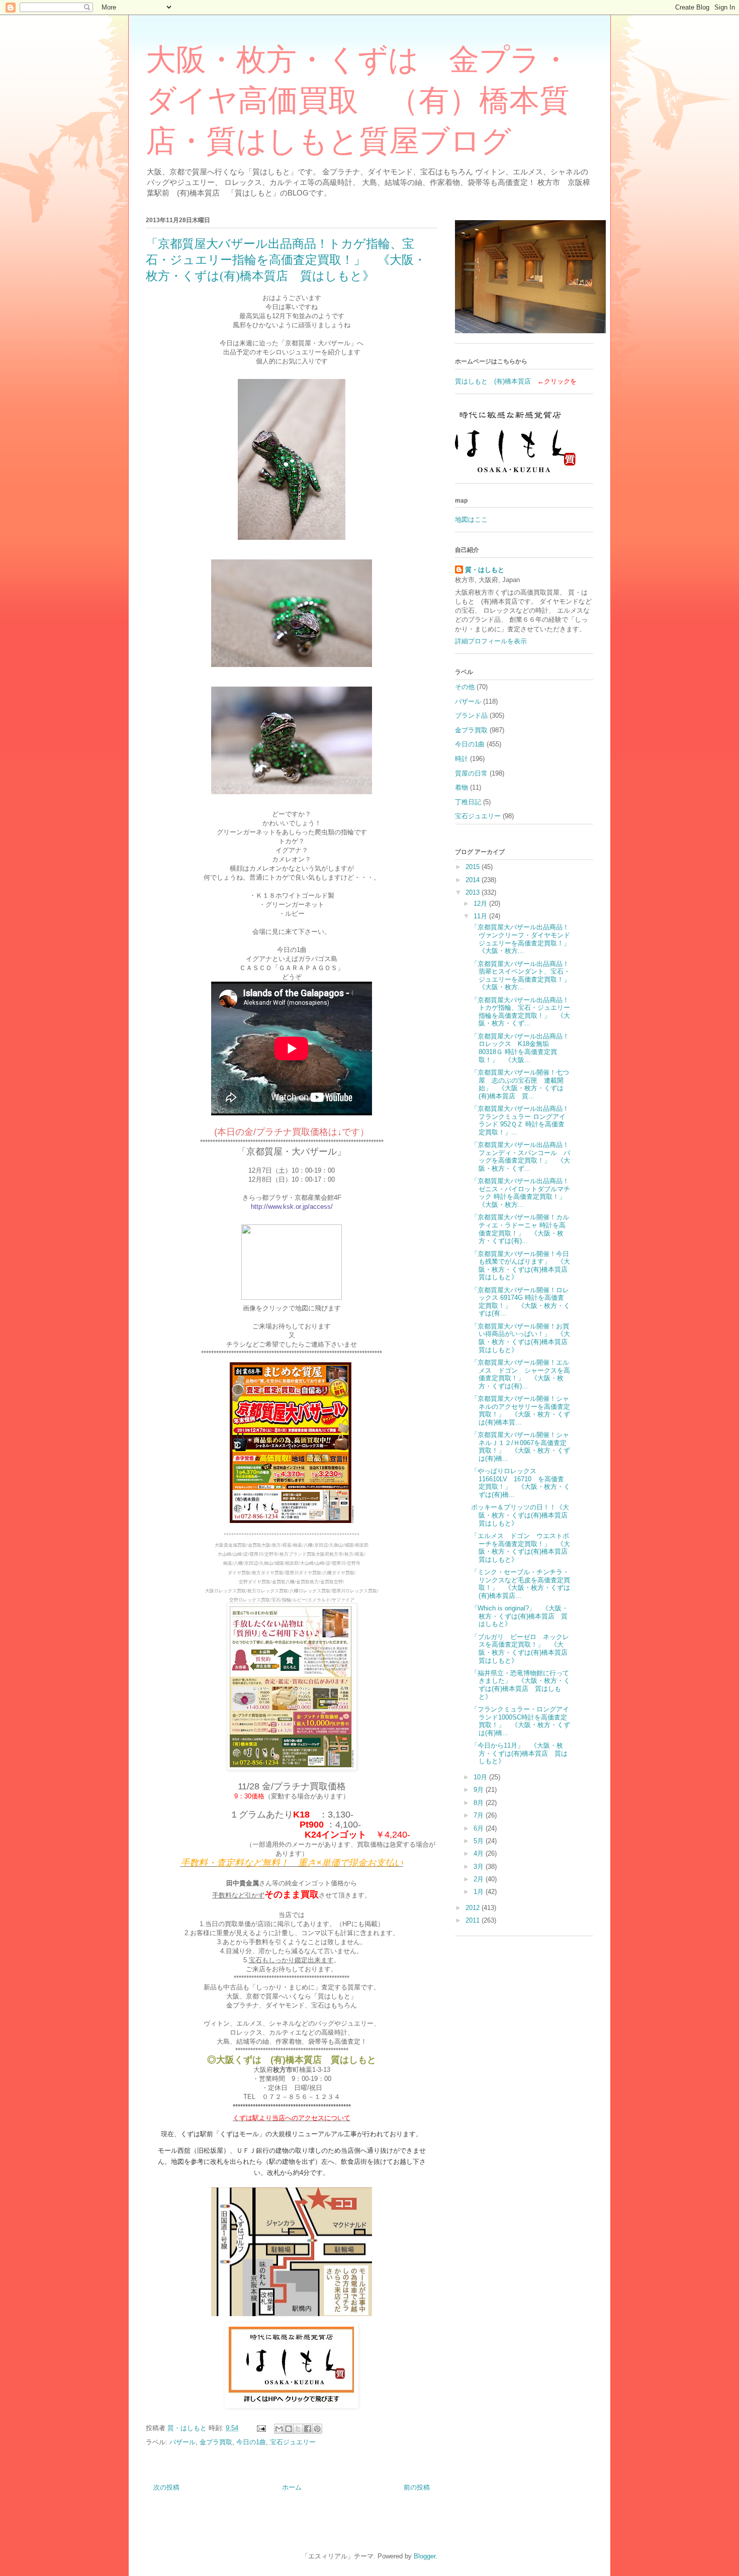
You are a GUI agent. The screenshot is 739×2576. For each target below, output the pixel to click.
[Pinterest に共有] (317, 2429)
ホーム (292, 2487)
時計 (461, 759)
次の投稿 (166, 2487)
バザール (182, 2442)
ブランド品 (471, 715)
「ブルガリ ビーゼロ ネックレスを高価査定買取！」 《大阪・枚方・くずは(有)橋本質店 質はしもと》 (523, 1649)
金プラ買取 (216, 2442)
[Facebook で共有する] (308, 2429)
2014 (474, 880)
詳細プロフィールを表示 (491, 641)
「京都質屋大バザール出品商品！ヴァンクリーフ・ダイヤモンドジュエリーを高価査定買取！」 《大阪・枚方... (524, 939)
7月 (480, 1815)
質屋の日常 (471, 773)
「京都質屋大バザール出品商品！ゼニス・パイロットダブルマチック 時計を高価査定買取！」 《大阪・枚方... (522, 1193)
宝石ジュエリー (293, 2442)
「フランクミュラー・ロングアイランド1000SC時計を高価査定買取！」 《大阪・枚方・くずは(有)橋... (521, 1721)
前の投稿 (417, 2487)
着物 (461, 787)
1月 (480, 1892)
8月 (480, 1803)
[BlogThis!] (289, 2429)
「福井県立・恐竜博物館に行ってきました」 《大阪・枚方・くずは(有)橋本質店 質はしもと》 (521, 1685)
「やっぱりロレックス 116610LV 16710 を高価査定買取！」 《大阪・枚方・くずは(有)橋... (521, 1483)
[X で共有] (298, 2429)
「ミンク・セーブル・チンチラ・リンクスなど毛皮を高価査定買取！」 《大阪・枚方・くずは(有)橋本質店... (521, 1584)
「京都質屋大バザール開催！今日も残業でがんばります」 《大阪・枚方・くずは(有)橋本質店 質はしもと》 (523, 1266)
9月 (480, 1790)
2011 (474, 1920)
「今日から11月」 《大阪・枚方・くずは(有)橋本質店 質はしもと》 (519, 1753)
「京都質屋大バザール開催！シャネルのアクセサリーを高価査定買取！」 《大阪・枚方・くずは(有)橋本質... (521, 1410)
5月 (480, 1841)
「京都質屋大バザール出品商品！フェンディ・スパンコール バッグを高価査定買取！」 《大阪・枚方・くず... (521, 1157)
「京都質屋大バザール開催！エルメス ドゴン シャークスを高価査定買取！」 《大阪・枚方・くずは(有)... (521, 1374)
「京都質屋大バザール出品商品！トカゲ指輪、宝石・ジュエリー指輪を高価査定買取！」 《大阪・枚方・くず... (521, 1012)
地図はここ (471, 519)
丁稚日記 (468, 802)
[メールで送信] (279, 2429)
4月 (480, 1853)
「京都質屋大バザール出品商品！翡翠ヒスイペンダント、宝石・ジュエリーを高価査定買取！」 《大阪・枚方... (524, 976)
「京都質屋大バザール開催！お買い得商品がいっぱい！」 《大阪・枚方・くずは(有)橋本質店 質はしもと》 (523, 1338)
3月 (480, 1867)
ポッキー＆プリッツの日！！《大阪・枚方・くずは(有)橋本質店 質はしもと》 (523, 1515)
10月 (481, 1777)
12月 (481, 903)
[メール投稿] (261, 2428)
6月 (480, 1828)
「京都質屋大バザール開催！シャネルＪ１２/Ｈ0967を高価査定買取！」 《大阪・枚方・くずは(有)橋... (521, 1447)
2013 (474, 892)
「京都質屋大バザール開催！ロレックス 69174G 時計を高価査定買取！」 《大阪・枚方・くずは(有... (521, 1302)
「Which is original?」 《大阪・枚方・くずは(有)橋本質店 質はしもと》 (520, 1616)
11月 (481, 916)
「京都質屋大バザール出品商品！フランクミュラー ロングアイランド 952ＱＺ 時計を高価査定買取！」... (520, 1120)
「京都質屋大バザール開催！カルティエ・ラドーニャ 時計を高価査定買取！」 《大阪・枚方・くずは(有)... (520, 1229)
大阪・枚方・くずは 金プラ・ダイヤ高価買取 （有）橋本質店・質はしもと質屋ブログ (358, 101)
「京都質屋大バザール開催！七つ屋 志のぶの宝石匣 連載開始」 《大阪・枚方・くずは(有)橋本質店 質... (520, 1084)
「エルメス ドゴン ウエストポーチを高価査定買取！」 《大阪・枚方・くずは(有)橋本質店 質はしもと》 (523, 1548)
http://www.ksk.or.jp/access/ (292, 1207)
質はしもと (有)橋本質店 (493, 381)
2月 (480, 1879)
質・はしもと (485, 570)
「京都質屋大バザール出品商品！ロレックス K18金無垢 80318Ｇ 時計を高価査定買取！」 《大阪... (520, 1048)
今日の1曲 (251, 2442)
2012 (474, 1908)
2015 (474, 867)
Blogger (425, 2556)
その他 (465, 687)
